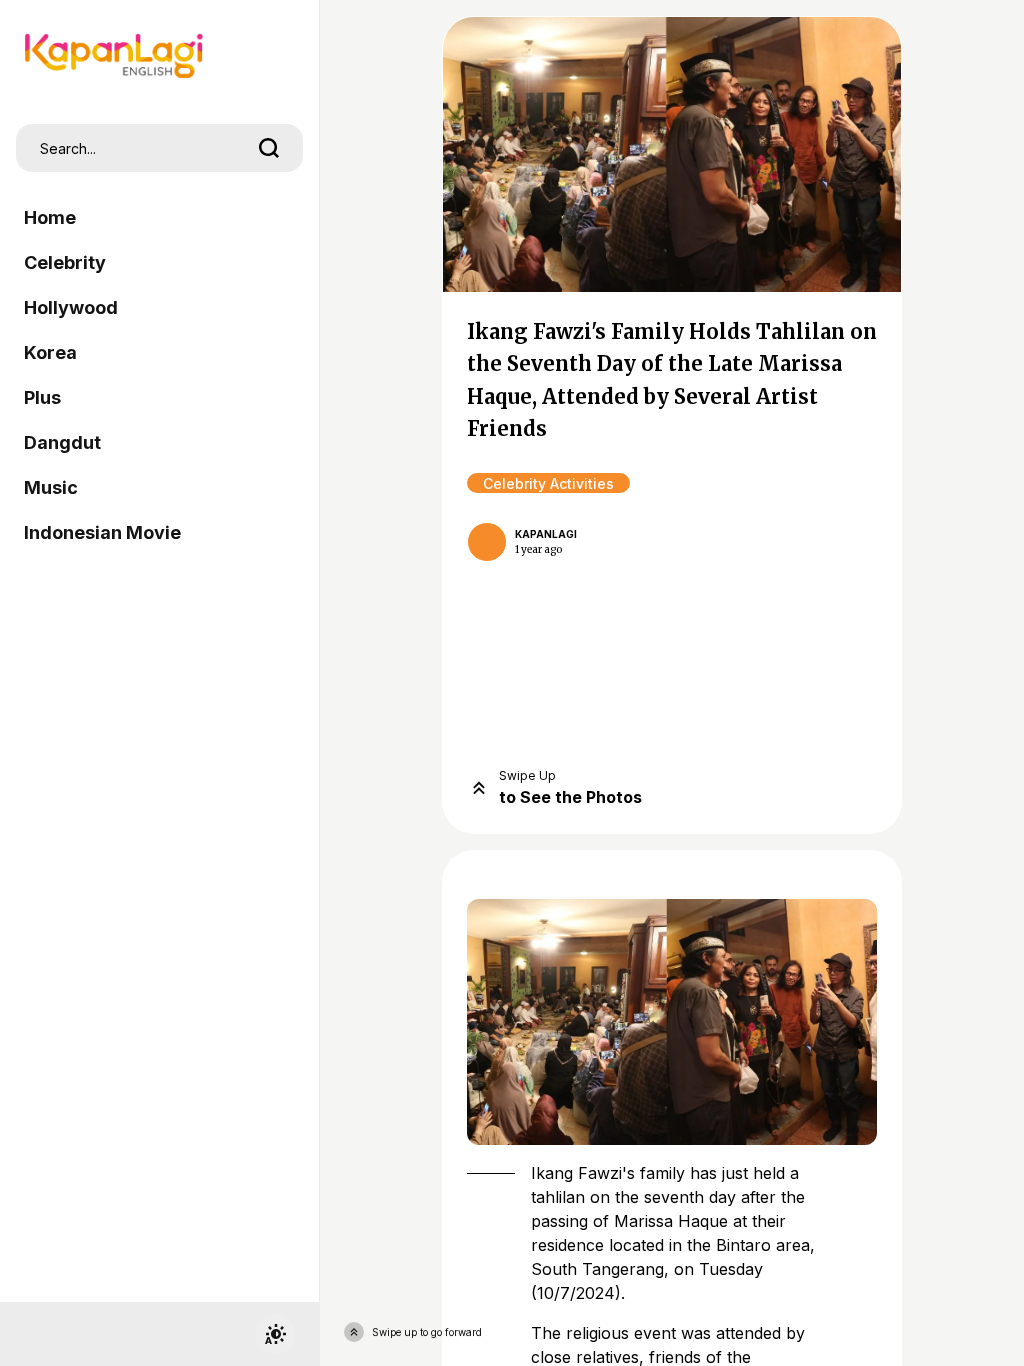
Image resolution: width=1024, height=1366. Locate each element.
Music (51, 487)
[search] (269, 148)
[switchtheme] (275, 1334)
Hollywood (71, 307)
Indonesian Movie (102, 532)
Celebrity (65, 262)
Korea (50, 352)
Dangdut (62, 442)
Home (50, 217)
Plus (42, 397)
